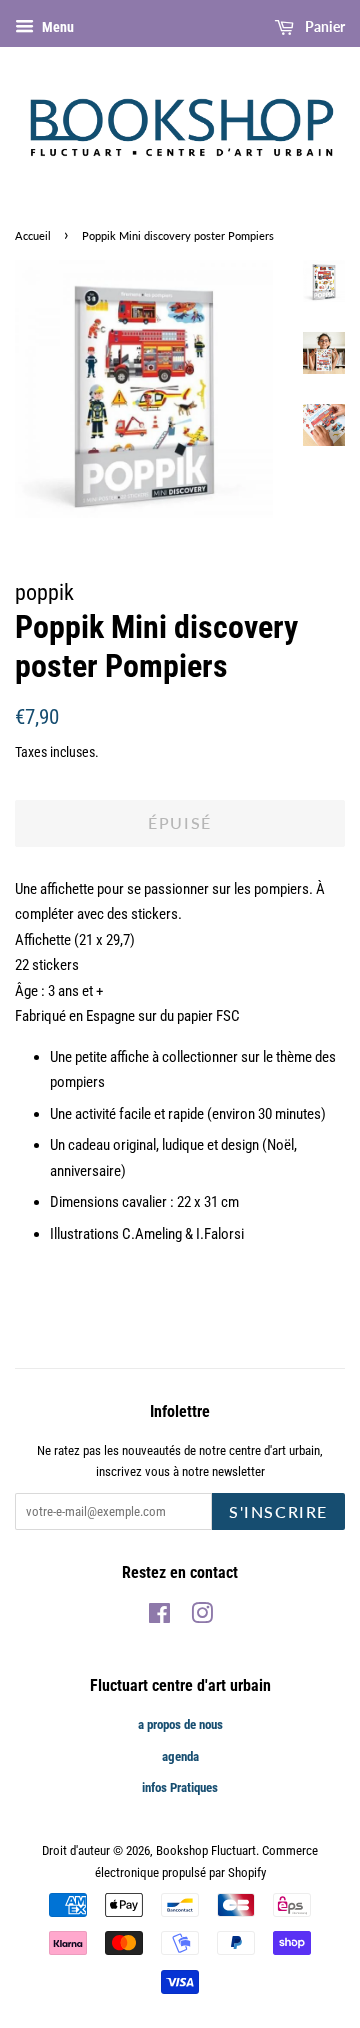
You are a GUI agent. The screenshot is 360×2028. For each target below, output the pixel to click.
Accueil (33, 235)
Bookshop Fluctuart (206, 1850)
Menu (56, 27)
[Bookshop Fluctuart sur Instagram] (202, 1617)
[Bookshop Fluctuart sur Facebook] (159, 1617)
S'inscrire (278, 1511)
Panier (323, 26)
